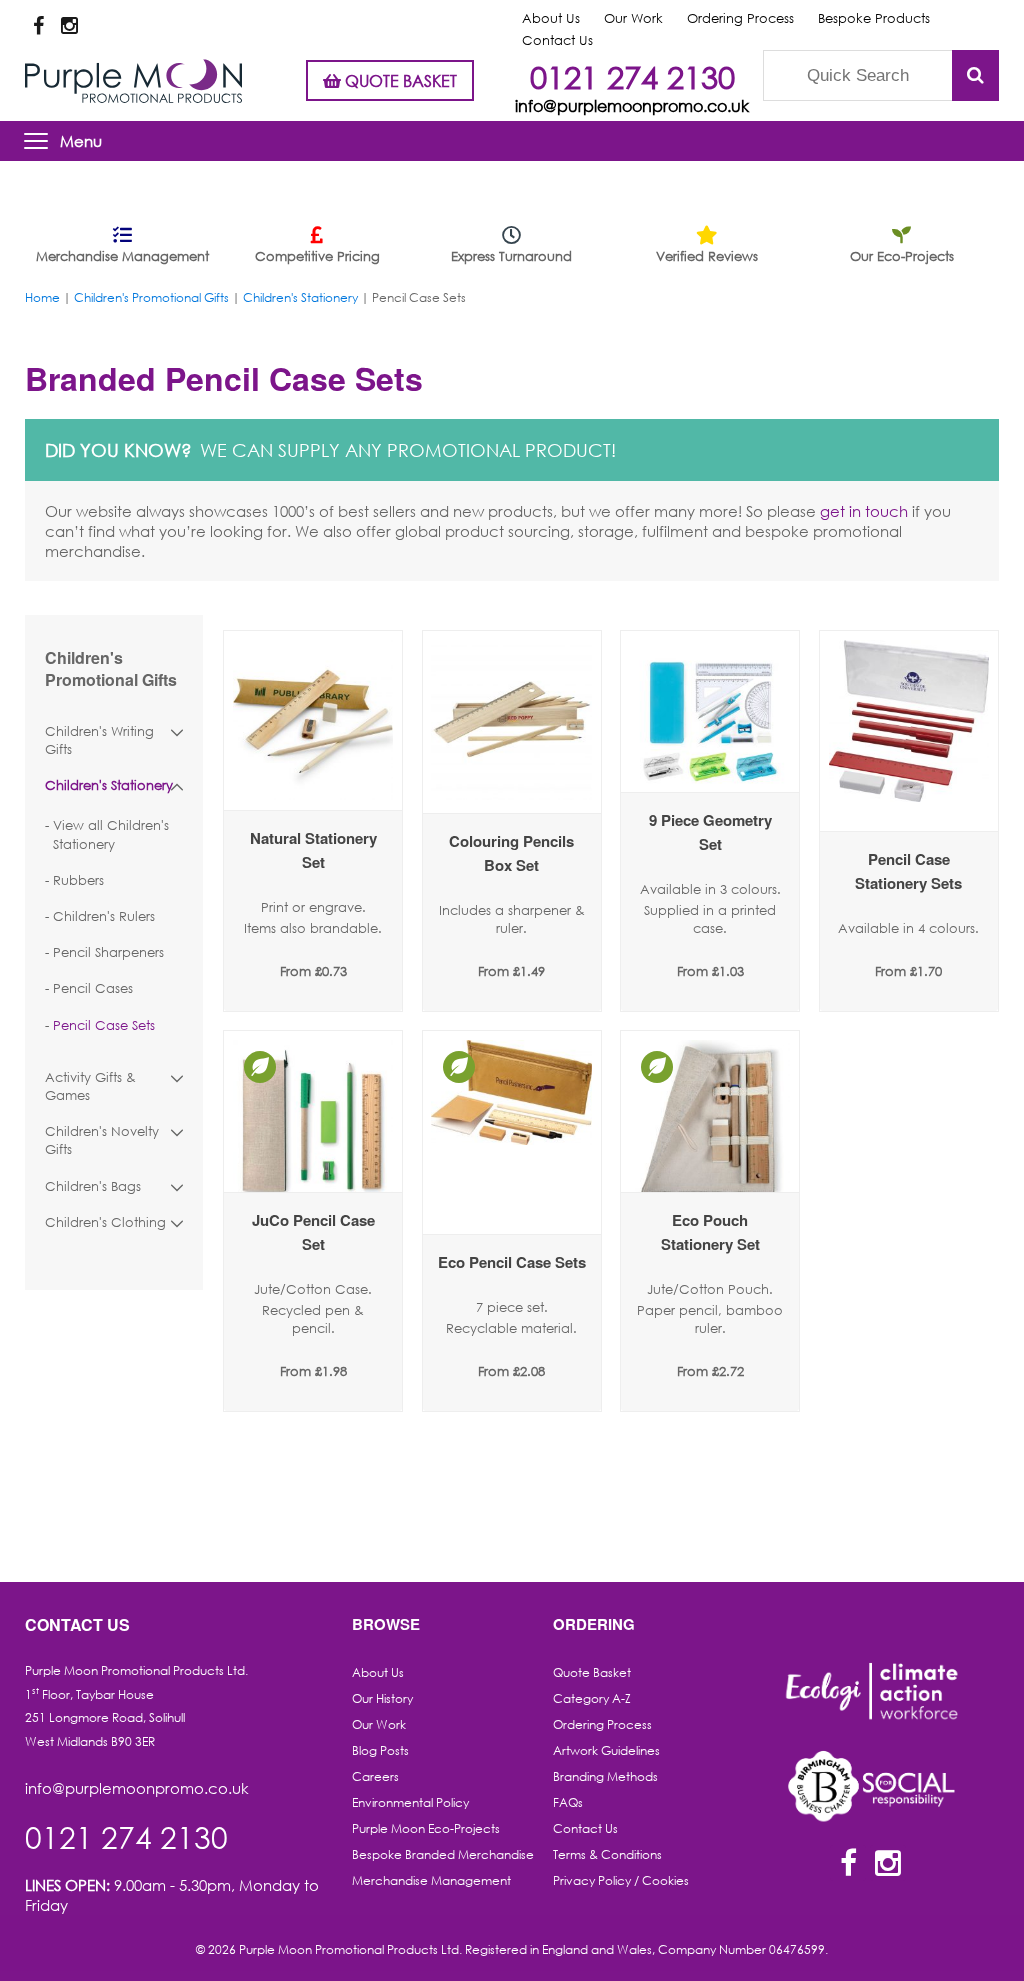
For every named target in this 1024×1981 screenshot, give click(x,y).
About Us (551, 18)
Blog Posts (380, 1750)
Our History (382, 1698)
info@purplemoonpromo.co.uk (632, 105)
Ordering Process (740, 18)
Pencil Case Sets (104, 1025)
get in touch (864, 511)
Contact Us (585, 1828)
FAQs (568, 1802)
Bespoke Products (874, 18)
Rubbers (78, 880)
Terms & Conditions (607, 1854)
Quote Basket (592, 1672)
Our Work (633, 18)
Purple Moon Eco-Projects (426, 1828)
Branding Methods (605, 1776)
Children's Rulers (104, 916)
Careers (375, 1776)
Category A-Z (592, 1698)
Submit (975, 75)
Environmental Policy (410, 1802)
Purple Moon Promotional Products (133, 81)
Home (42, 297)
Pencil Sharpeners (108, 952)
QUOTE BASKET (399, 80)
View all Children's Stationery (111, 834)
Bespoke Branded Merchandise (443, 1854)
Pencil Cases (93, 988)
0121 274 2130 (632, 76)
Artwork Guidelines (606, 1750)
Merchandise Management (431, 1880)
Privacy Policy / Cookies (621, 1880)
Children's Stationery (300, 297)
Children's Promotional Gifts (151, 297)
